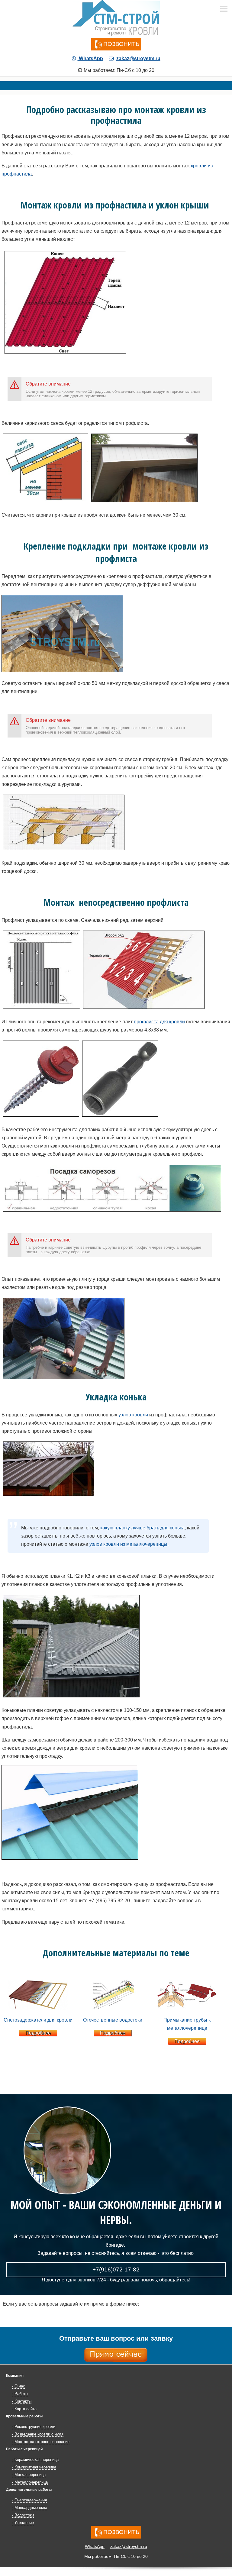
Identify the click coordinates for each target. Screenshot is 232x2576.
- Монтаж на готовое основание (41, 2442)
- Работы (20, 2394)
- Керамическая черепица (35, 2460)
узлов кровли (133, 1415)
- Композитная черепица (34, 2467)
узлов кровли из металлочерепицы (128, 1544)
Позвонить (121, 44)
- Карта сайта (24, 2409)
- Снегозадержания (29, 2500)
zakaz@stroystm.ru (138, 58)
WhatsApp (90, 58)
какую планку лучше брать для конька (142, 1528)
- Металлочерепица (30, 2482)
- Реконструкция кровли (34, 2427)
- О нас (19, 2386)
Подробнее (38, 2033)
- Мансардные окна (30, 2508)
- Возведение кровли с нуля (38, 2434)
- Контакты (22, 2401)
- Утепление (23, 2523)
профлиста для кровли (159, 1022)
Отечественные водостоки (113, 2020)
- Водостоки (23, 2515)
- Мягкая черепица (29, 2475)
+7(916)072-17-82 (116, 2269)
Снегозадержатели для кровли (38, 2020)
